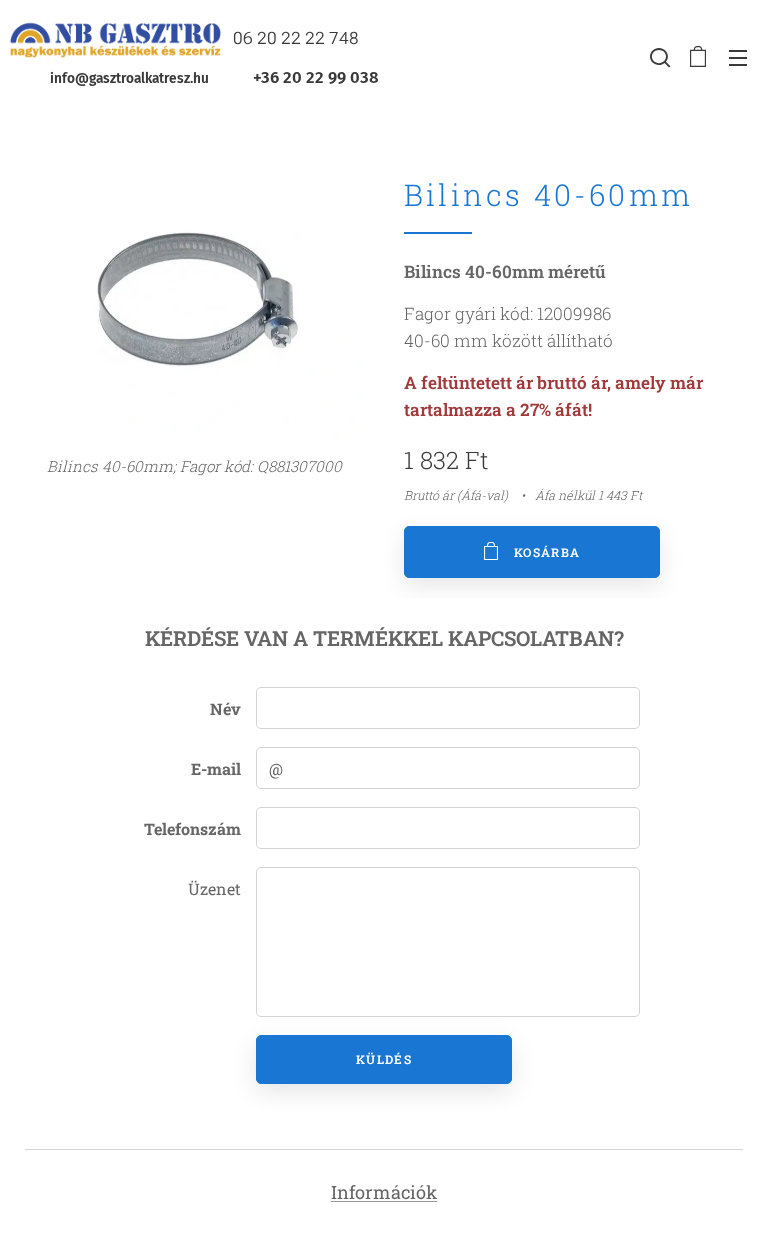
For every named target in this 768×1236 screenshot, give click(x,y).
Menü (738, 57)
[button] (658, 57)
